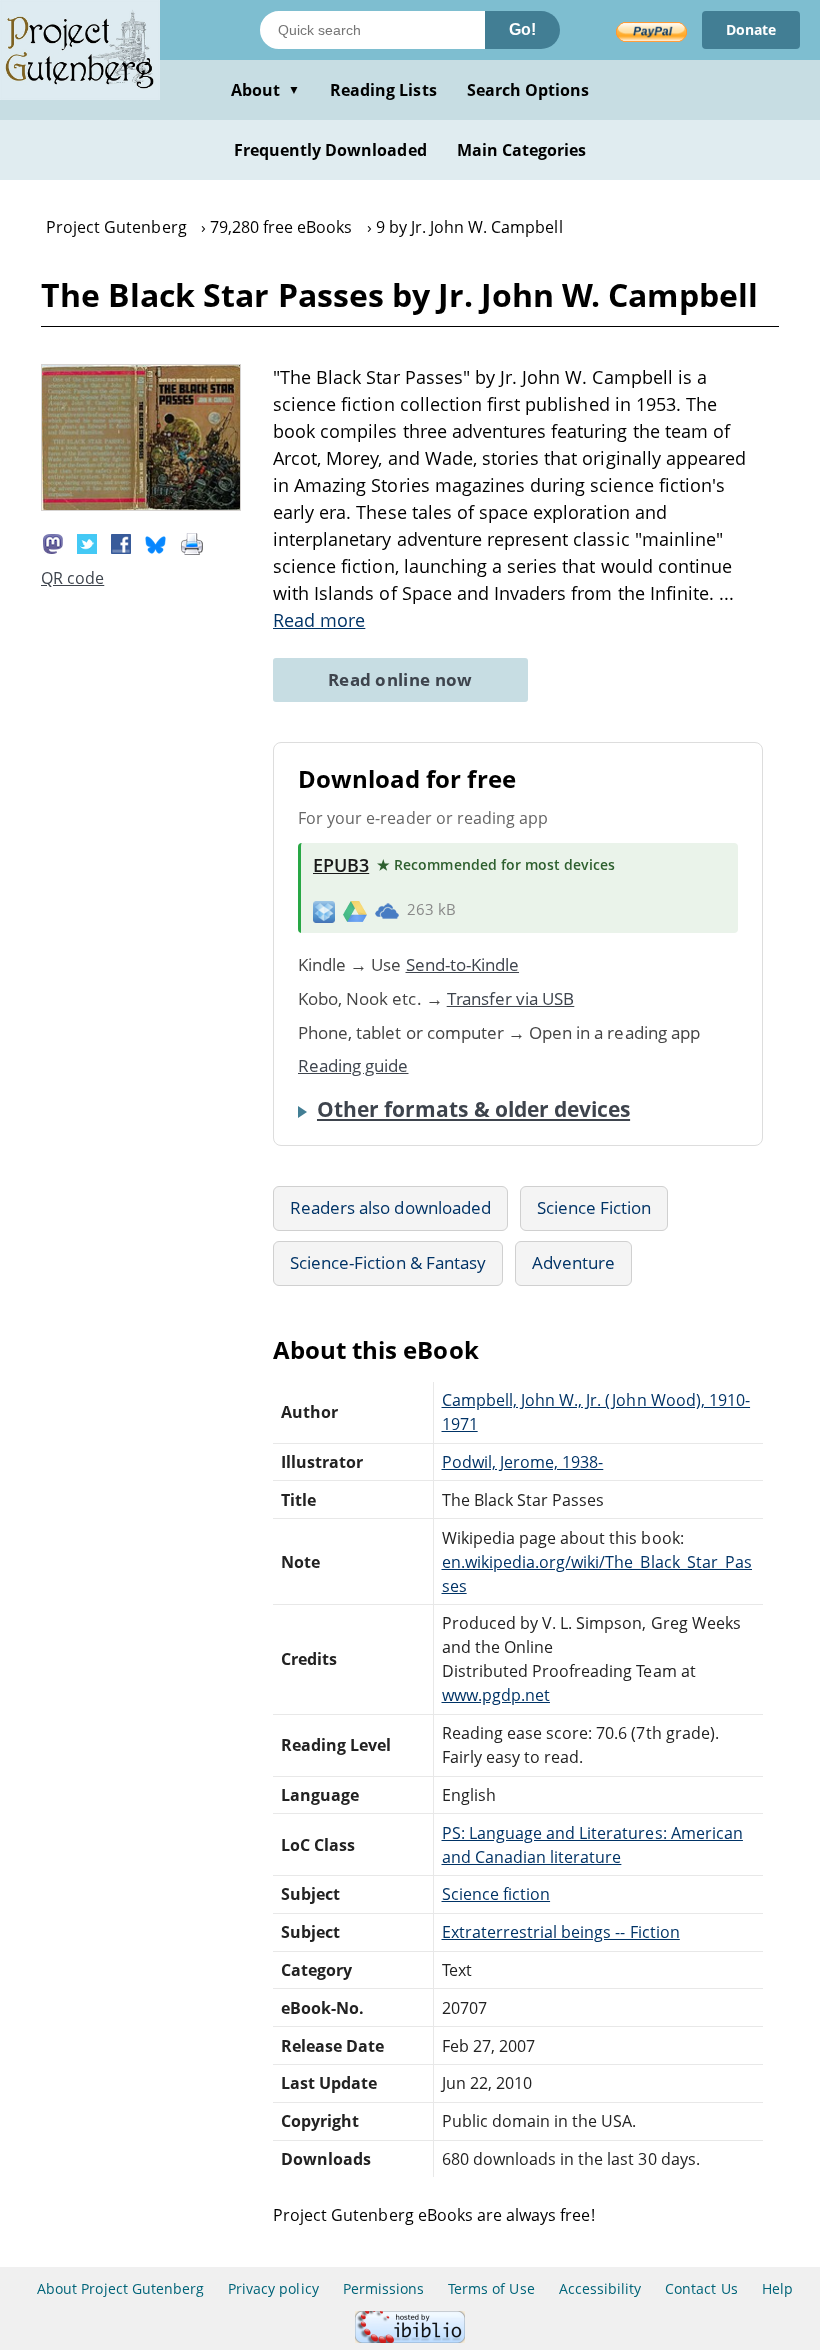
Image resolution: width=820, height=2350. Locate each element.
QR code (72, 578)
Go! (522, 29)
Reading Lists (383, 90)
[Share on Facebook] (121, 542)
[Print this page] (192, 542)
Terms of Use (491, 2288)
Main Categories (522, 150)
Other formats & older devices (473, 1109)
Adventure (573, 1262)
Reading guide (353, 1065)
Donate (751, 29)
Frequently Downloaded (330, 150)
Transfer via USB (511, 998)
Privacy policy (273, 2288)
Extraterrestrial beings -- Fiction (561, 1932)
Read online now (400, 679)
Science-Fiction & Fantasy (388, 1262)
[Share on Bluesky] (156, 542)
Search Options (528, 90)
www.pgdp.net (496, 1695)
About (265, 90)
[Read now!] (141, 505)
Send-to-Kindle (463, 964)
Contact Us (701, 2288)
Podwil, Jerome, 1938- (523, 1462)
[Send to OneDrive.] (387, 910)
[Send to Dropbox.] (324, 910)
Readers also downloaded (390, 1207)
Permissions (383, 2288)
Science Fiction (594, 1207)
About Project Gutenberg (120, 2288)
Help (777, 2288)
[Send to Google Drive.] (355, 910)
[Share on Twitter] (87, 542)
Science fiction (496, 1894)
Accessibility (600, 2288)
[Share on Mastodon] (53, 542)
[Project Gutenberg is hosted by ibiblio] (410, 2337)
